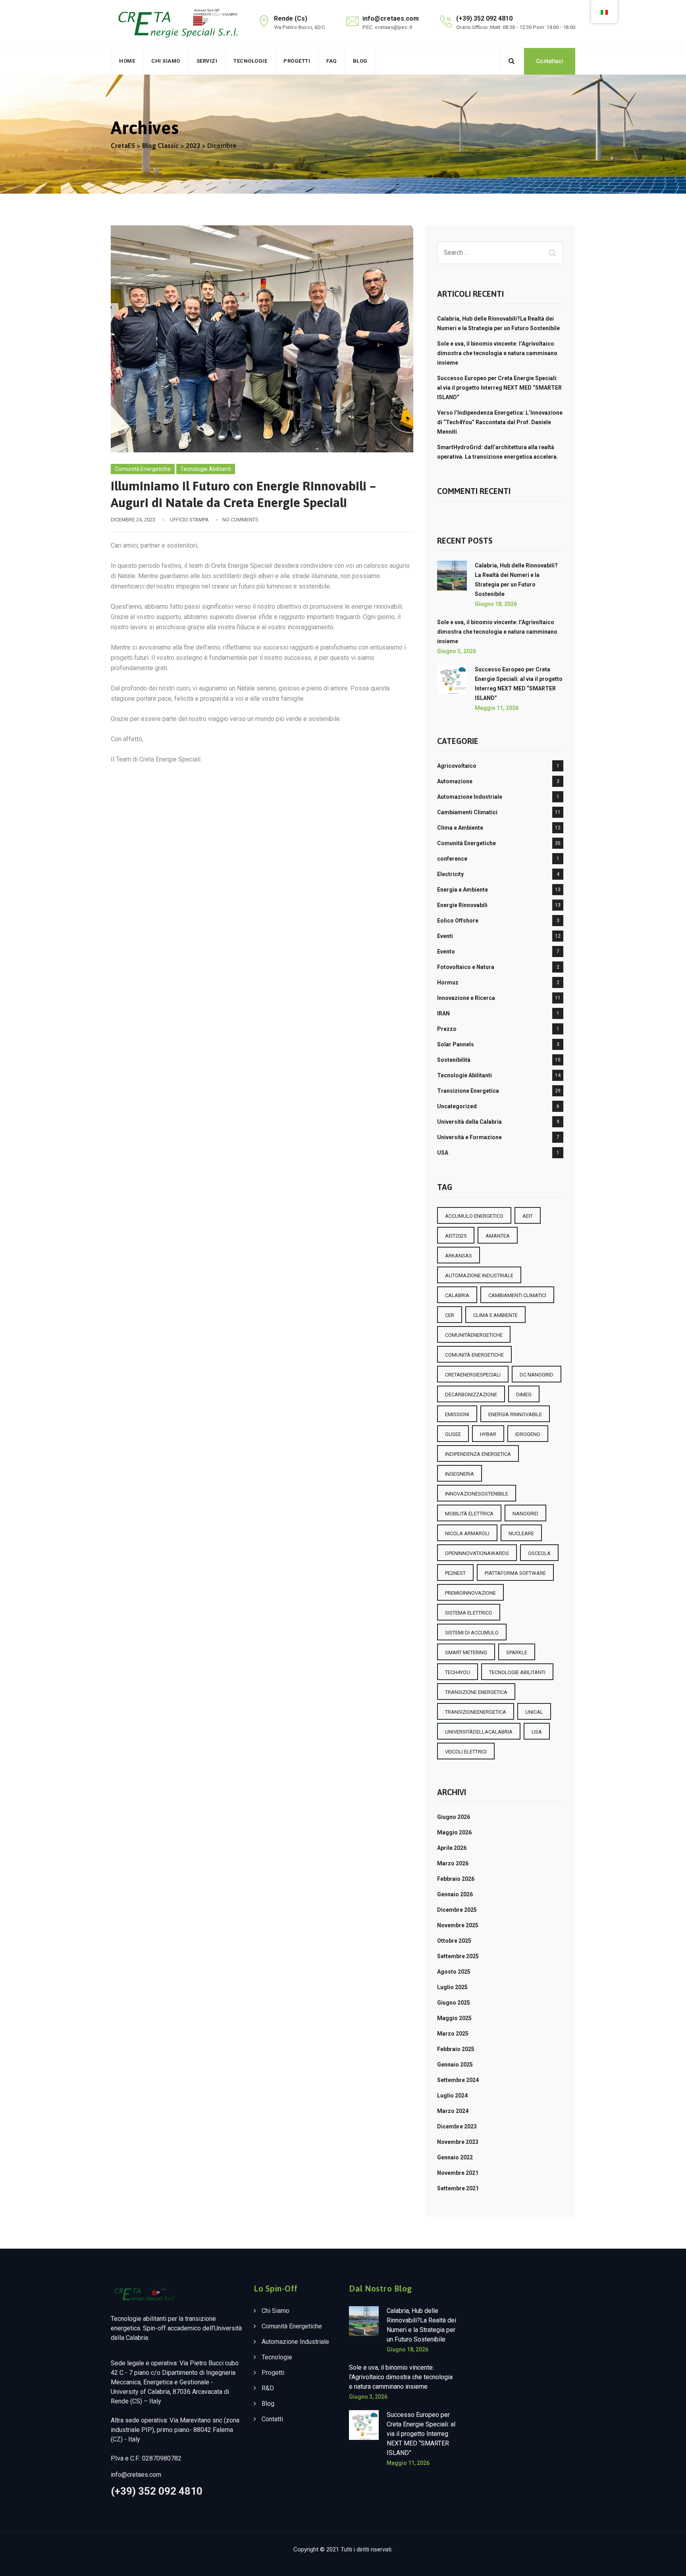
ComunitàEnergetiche (474, 1335)
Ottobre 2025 (454, 1941)
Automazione (455, 781)
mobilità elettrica (469, 1514)
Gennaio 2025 (455, 2065)
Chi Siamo (166, 61)
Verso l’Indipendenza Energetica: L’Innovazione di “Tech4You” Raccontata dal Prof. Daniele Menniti (500, 422)
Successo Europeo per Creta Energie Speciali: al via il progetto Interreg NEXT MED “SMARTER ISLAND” (499, 388)
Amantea (498, 1236)
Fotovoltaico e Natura (466, 967)
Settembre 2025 (458, 1956)
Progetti (297, 61)
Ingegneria (460, 1474)
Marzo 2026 (453, 1863)
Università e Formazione (469, 1137)
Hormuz (448, 982)
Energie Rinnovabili (462, 905)
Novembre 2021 (458, 2173)
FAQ (331, 61)
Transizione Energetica (468, 1091)
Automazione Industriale (470, 797)
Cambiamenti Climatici (467, 812)
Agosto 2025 (454, 1972)
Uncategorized (457, 1106)
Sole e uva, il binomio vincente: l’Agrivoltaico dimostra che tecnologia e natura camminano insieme (497, 353)
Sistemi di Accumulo (472, 1633)
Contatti (272, 2419)
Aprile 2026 (452, 1848)
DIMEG (524, 1395)
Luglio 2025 (452, 1987)
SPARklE (517, 1652)
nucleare (521, 1533)
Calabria (457, 1295)
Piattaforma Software (515, 1573)
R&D (268, 2388)
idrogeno (528, 1434)
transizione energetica (476, 1692)
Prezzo (447, 1029)
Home (127, 61)
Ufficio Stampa (189, 520)
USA (443, 1153)
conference (452, 859)
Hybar (488, 1434)
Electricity (450, 874)
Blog (360, 61)
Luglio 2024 (452, 2095)
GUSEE (453, 1434)
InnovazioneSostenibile (477, 1494)
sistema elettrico (469, 1613)
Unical (534, 1712)
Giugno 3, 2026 (457, 651)
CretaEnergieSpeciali (473, 1375)
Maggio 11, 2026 (497, 708)
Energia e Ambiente (462, 890)
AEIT (528, 1216)
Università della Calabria (469, 1122)
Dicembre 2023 (457, 2126)
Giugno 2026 (454, 1817)
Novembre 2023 (458, 2142)
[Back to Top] (669, 2563)
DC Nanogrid (537, 1375)
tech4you (458, 1672)
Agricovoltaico (457, 766)
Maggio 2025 (454, 2018)
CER (450, 1315)
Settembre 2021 (458, 2188)
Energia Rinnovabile (515, 1414)
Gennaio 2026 (455, 1894)
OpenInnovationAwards (477, 1553)
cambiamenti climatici (517, 1295)
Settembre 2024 (458, 2080)
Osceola (539, 1553)
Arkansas (459, 1256)
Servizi (207, 61)
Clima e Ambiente (460, 828)
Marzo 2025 (453, 2034)
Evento (446, 952)
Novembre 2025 (458, 1925)
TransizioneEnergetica (476, 1712)
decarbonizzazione (471, 1395)
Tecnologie (250, 61)
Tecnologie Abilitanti (206, 469)
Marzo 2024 (453, 2111)
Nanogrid (525, 1514)
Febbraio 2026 (456, 1879)
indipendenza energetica (478, 1454)
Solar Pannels (456, 1044)
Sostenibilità (454, 1060)
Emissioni (457, 1414)
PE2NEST (455, 1573)
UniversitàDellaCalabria (479, 1732)
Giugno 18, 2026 (496, 604)
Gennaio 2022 (455, 2157)
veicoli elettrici (466, 1752)
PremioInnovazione (470, 1593)
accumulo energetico (474, 1216)
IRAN (443, 1013)
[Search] (512, 61)
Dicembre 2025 (457, 1910)
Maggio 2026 (454, 1832)
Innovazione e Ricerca (466, 998)
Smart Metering (466, 1652)
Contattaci (550, 61)
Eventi (445, 936)
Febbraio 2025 (456, 2049)
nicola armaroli (467, 1533)
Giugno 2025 (454, 2003)
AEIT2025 (456, 1236)
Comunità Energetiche (143, 469)
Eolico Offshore (458, 921)
